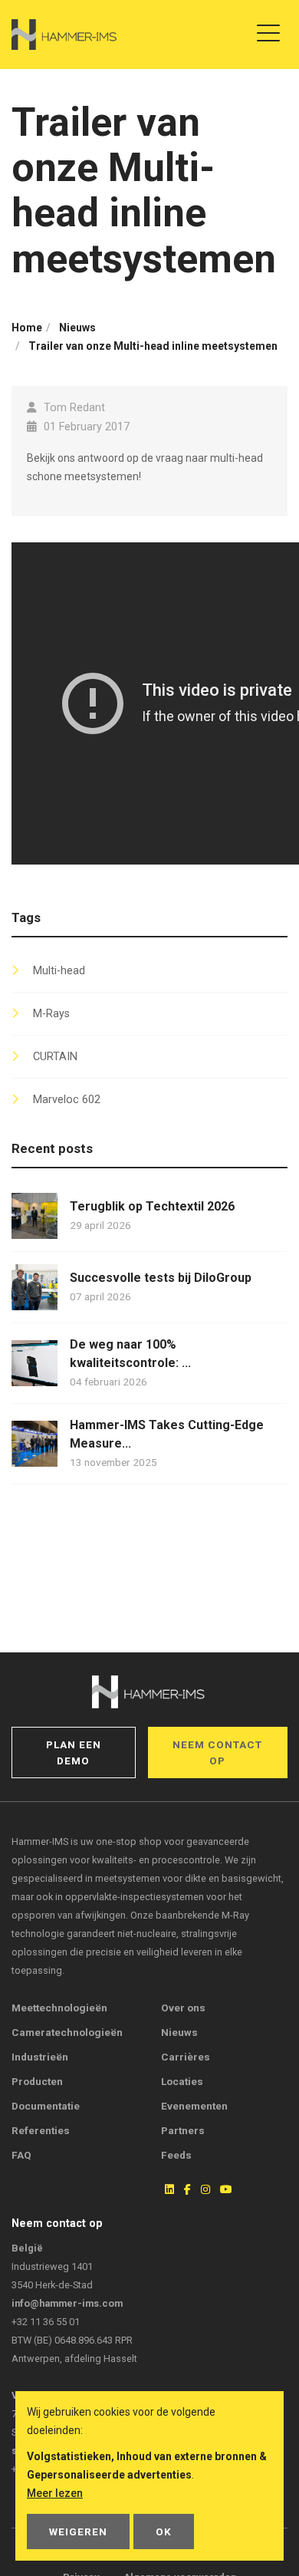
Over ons (183, 2008)
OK (164, 2532)
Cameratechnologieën (67, 2032)
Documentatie (46, 2106)
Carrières (186, 2057)
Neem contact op (217, 1752)
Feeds (176, 2155)
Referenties (41, 2130)
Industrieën (40, 2057)
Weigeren (78, 2532)
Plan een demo (74, 1752)
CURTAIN (55, 1057)
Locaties (182, 2081)
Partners (183, 2130)
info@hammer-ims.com (67, 2303)
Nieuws (179, 2032)
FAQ (21, 2155)
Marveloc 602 (67, 1100)
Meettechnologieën (59, 2008)
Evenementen (194, 2106)
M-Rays (51, 1014)
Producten (37, 2081)
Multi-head (59, 971)
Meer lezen (55, 2493)
